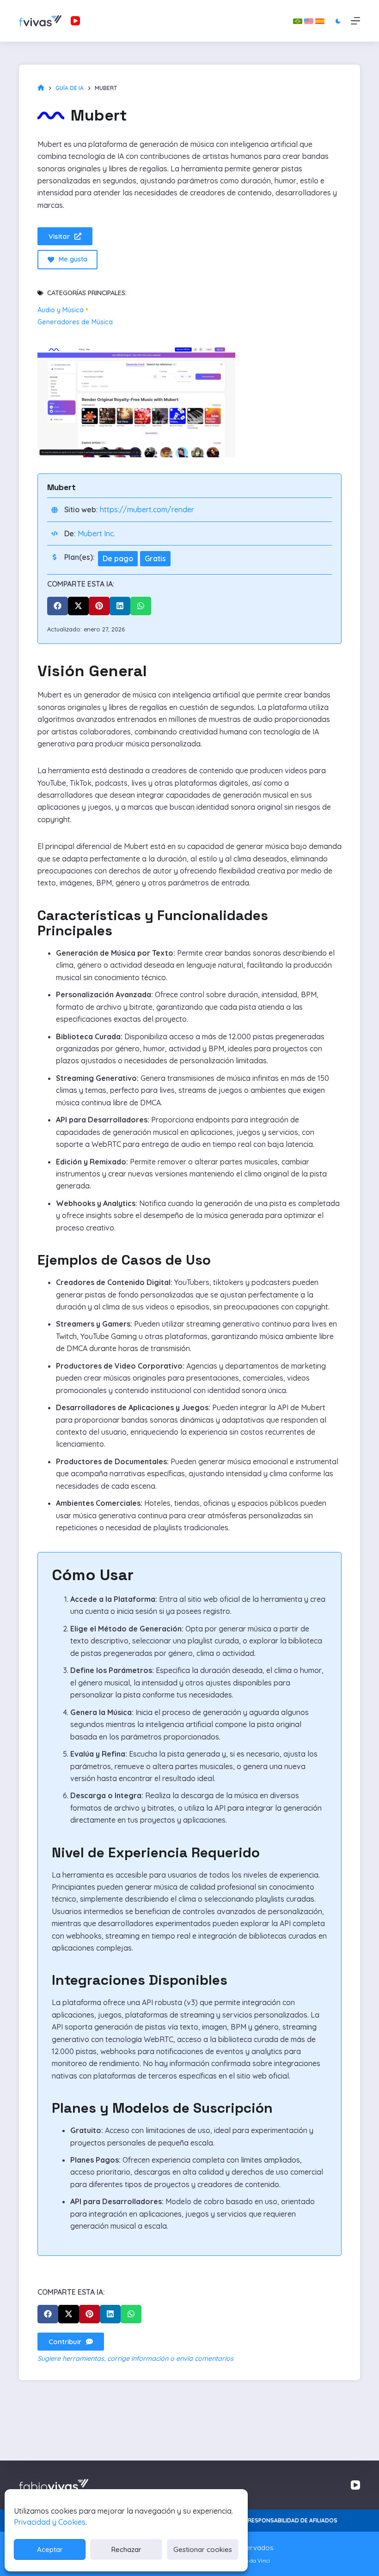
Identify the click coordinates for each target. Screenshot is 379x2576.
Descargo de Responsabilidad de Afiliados (272, 2520)
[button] (58, 606)
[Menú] (355, 21)
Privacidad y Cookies (50, 2522)
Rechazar (126, 2549)
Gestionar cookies (203, 2549)
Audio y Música (61, 310)
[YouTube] (75, 21)
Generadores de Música (75, 322)
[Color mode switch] (338, 21)
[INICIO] (41, 88)
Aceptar (50, 2549)
